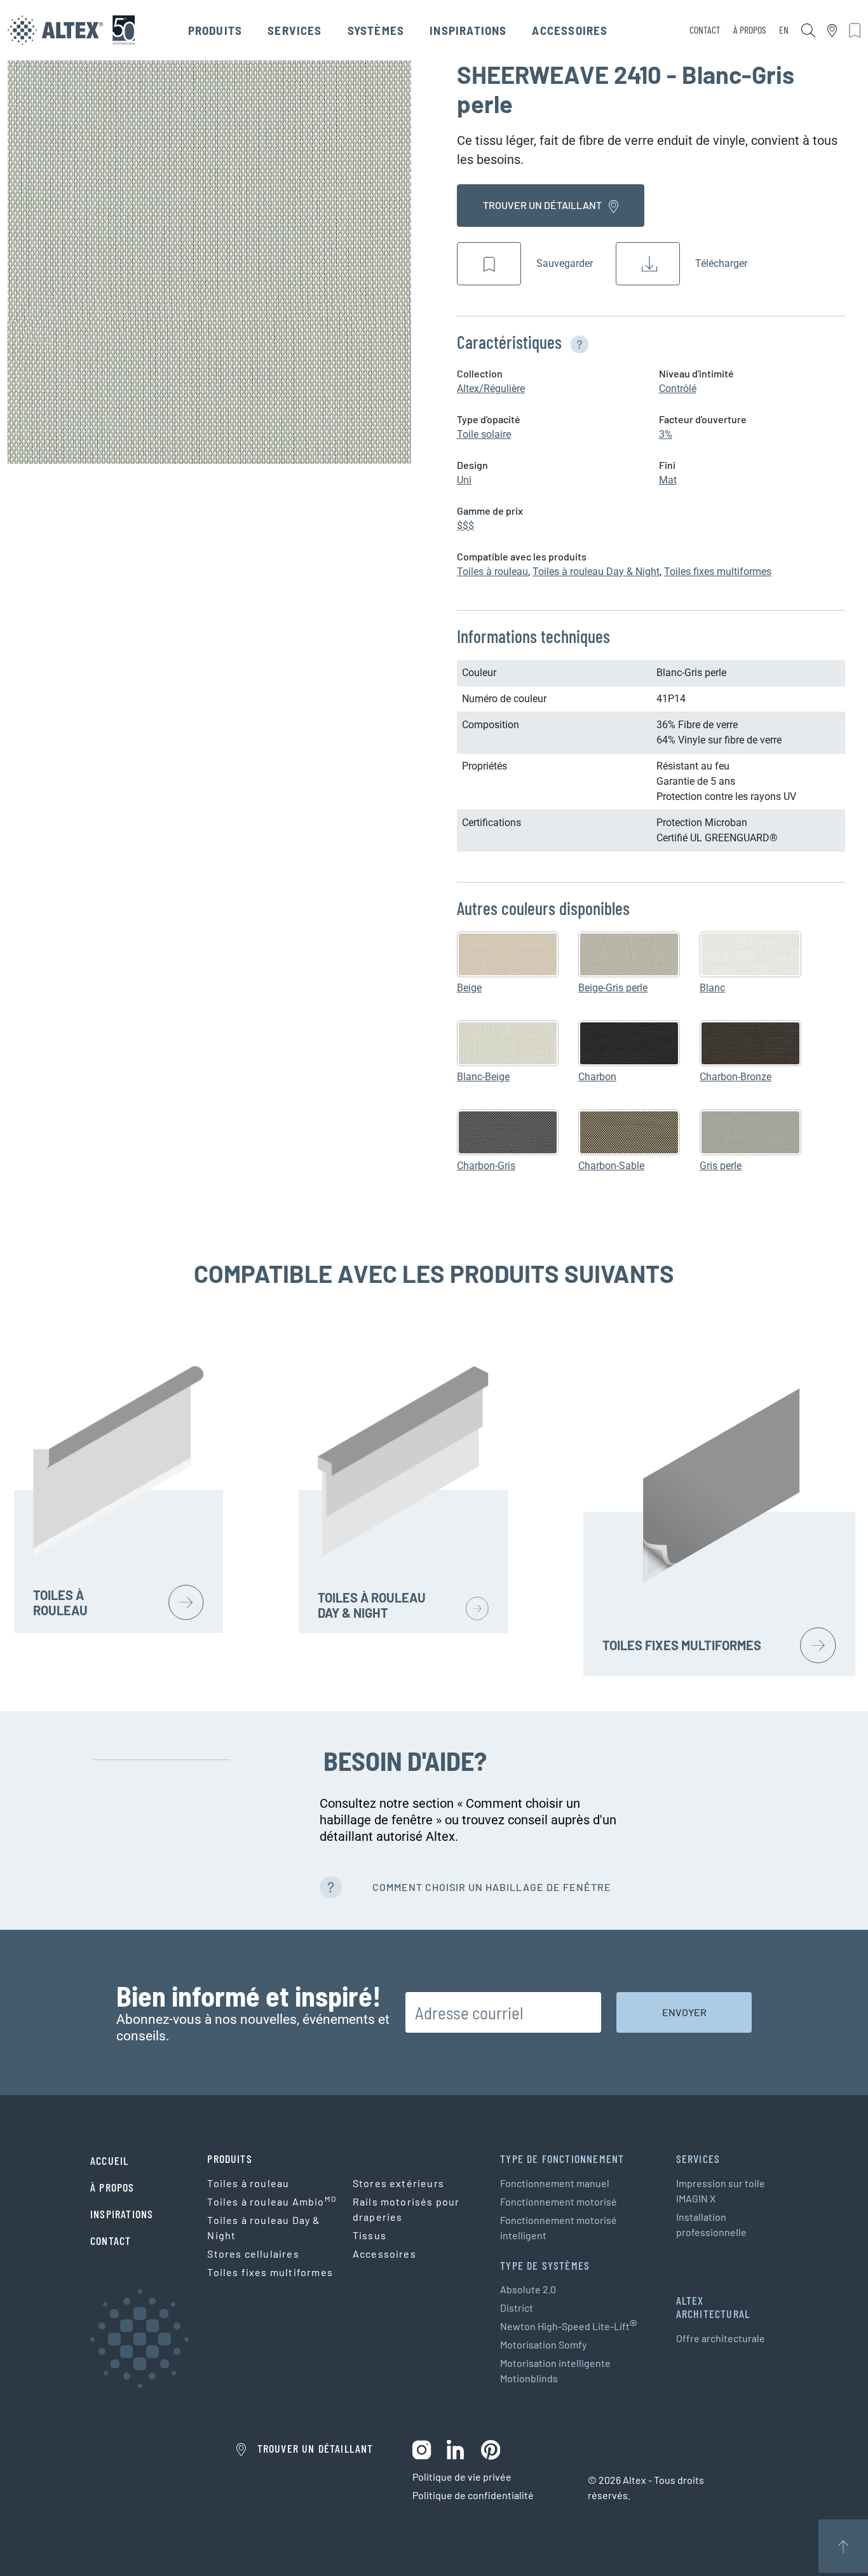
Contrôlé (678, 389)
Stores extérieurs (398, 2183)
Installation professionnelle (711, 2224)
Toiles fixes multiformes (718, 572)
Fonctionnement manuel (555, 2183)
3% (666, 434)
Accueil (109, 2160)
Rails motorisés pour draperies (406, 2209)
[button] (577, 342)
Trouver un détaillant (543, 205)
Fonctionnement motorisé (559, 2201)
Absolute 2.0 (528, 2289)
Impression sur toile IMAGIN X (721, 2191)
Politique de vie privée (462, 2477)
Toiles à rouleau (492, 572)
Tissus (370, 2235)
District (517, 2308)
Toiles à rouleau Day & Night (596, 572)
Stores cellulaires (253, 2254)
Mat (668, 480)
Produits (215, 30)
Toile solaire (484, 434)
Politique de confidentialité (473, 2495)
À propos (750, 30)
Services (295, 30)
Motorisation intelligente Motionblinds (555, 2370)
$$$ (465, 526)
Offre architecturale (721, 2338)
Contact (705, 30)
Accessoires (570, 30)
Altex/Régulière (491, 389)
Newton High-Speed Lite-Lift (569, 2326)
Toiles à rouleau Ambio (272, 2201)
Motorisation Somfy (543, 2344)
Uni (464, 480)
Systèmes (376, 30)
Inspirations (468, 30)
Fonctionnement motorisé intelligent (559, 2227)
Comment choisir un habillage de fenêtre (492, 1887)
